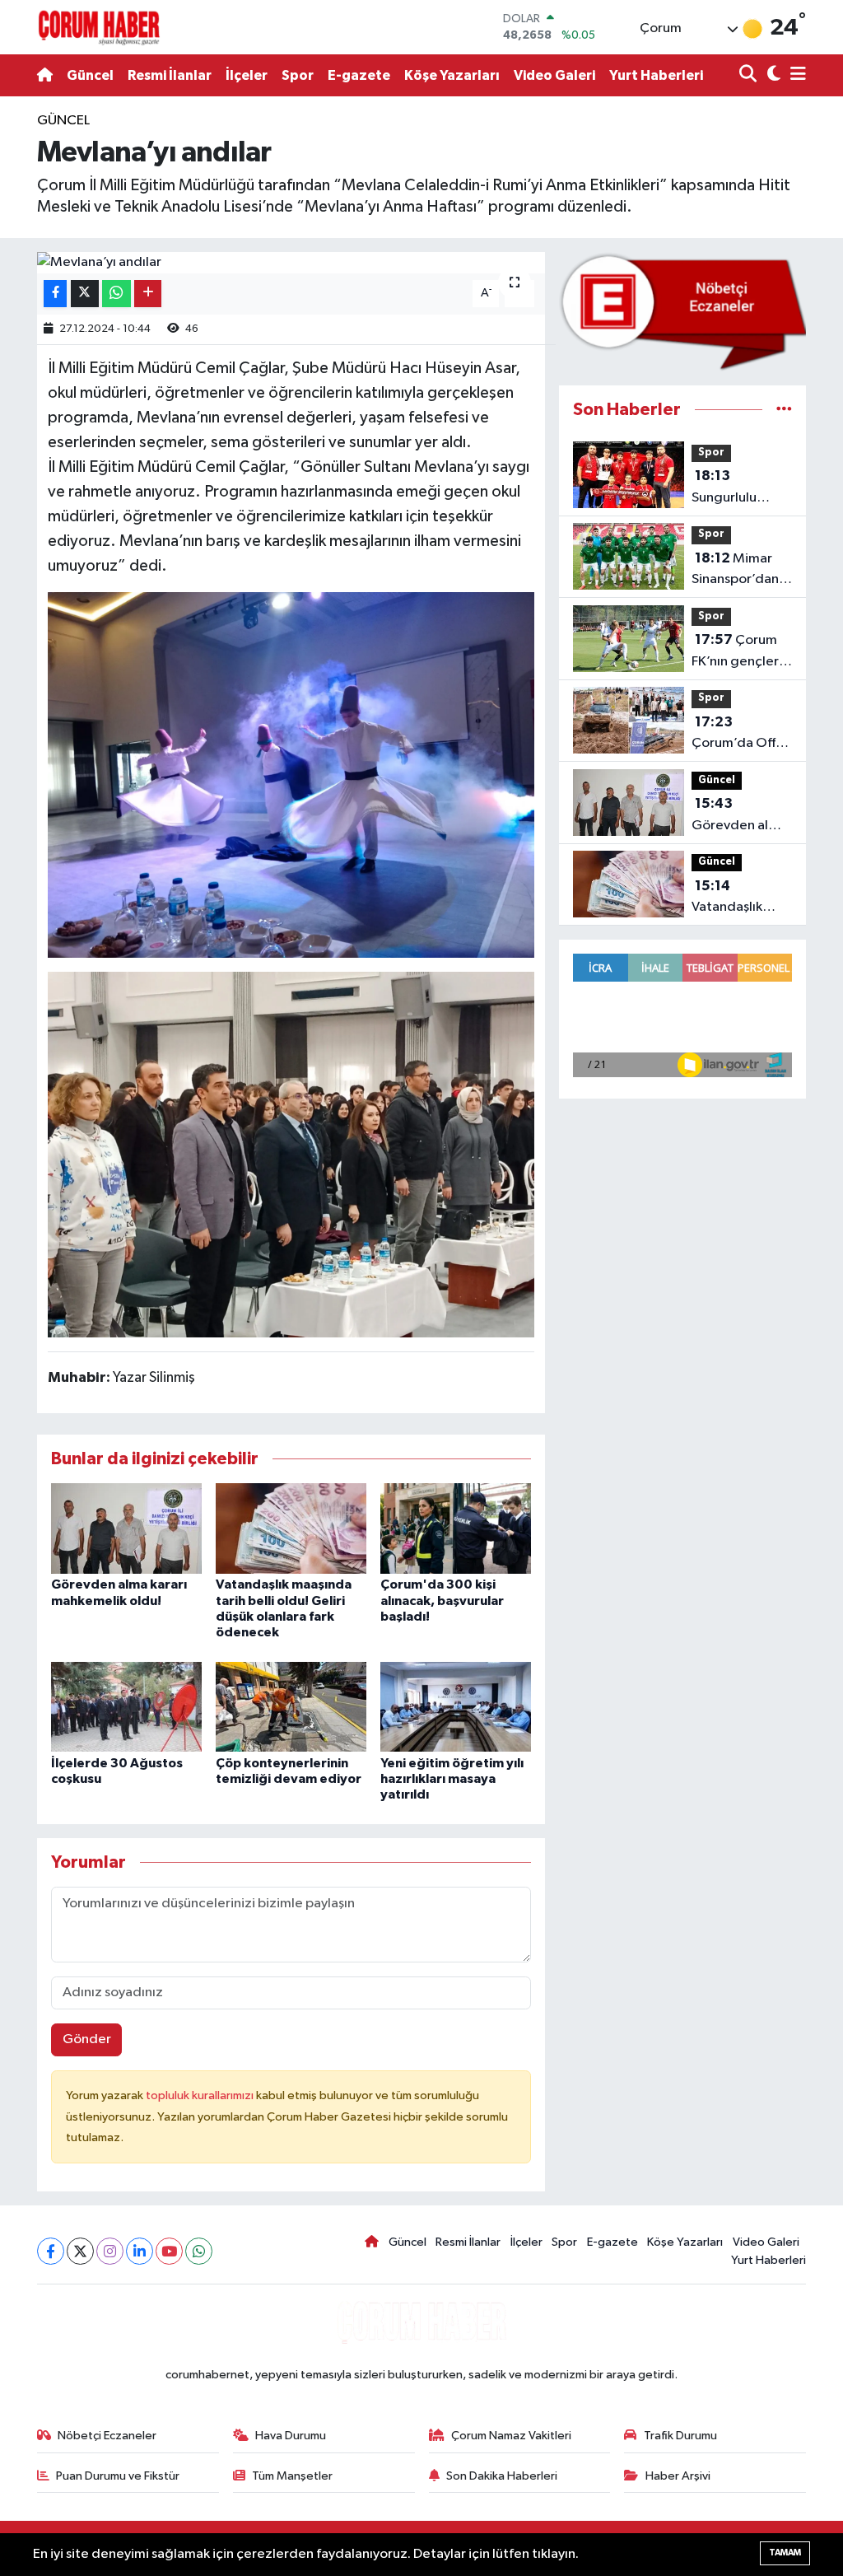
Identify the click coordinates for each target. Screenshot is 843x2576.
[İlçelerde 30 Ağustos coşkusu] (126, 1707)
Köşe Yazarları (452, 75)
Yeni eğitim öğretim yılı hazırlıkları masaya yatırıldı (452, 1779)
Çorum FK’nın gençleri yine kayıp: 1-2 (737, 652)
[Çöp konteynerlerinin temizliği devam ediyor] (291, 1707)
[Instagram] (110, 2251)
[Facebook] (51, 2251)
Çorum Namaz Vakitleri (511, 2436)
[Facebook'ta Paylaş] (55, 294)
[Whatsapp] (199, 2251)
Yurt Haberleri (656, 75)
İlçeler (247, 75)
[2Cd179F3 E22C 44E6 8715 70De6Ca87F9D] (291, 773)
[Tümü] (784, 410)
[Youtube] (169, 2251)
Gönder (87, 2039)
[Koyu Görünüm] (772, 75)
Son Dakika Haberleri (502, 2476)
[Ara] (750, 75)
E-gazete (359, 75)
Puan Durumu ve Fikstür (118, 2476)
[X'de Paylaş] (85, 294)
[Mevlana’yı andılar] (291, 263)
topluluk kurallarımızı (201, 2095)
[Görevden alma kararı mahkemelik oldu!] (126, 1528)
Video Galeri (554, 75)
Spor (298, 75)
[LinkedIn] (140, 2251)
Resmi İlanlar (170, 75)
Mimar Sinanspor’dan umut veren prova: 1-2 (735, 571)
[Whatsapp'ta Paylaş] (116, 294)
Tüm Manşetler (292, 2476)
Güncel (90, 75)
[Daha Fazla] (148, 294)
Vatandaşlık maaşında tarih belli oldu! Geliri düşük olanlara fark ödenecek (740, 898)
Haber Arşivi (678, 2476)
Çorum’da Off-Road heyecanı (737, 735)
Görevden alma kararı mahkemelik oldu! (739, 816)
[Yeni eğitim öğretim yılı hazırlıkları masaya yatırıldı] (456, 1707)
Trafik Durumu (680, 2436)
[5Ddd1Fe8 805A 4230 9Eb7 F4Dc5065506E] (291, 1153)
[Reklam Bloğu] (682, 312)
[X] (80, 2251)
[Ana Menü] (795, 75)
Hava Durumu (291, 2436)
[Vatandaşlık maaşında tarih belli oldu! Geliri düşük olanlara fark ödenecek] (291, 1528)
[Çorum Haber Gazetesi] (99, 27)
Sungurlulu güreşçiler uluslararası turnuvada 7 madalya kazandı (729, 488)
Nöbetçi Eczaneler (107, 2436)
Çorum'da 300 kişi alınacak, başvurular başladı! (442, 1600)
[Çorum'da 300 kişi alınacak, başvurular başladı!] (456, 1528)
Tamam (785, 2553)
